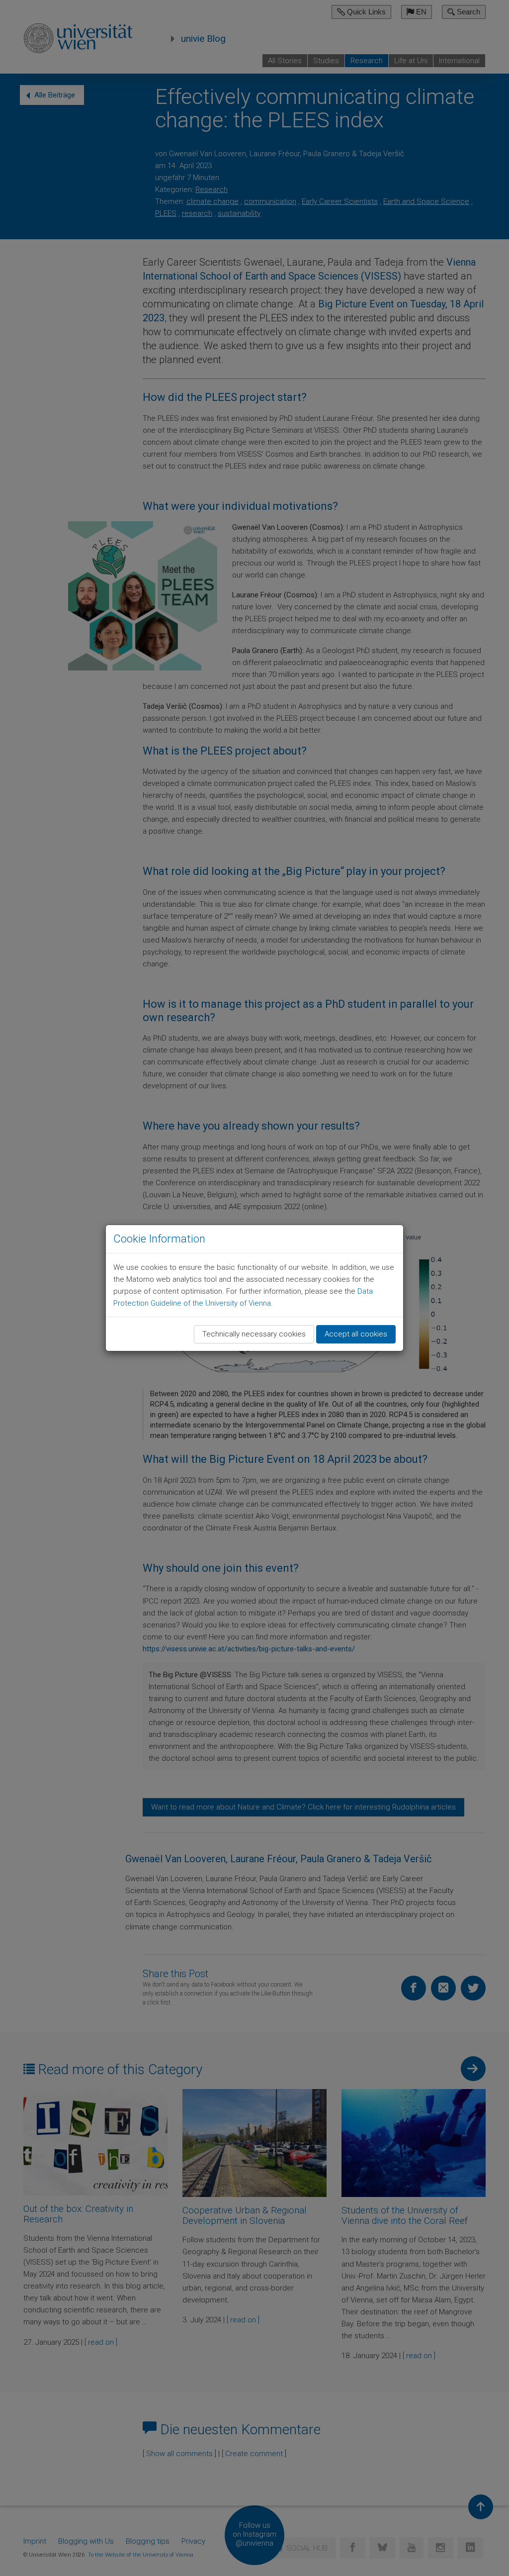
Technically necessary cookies (254, 1334)
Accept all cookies (356, 1334)
